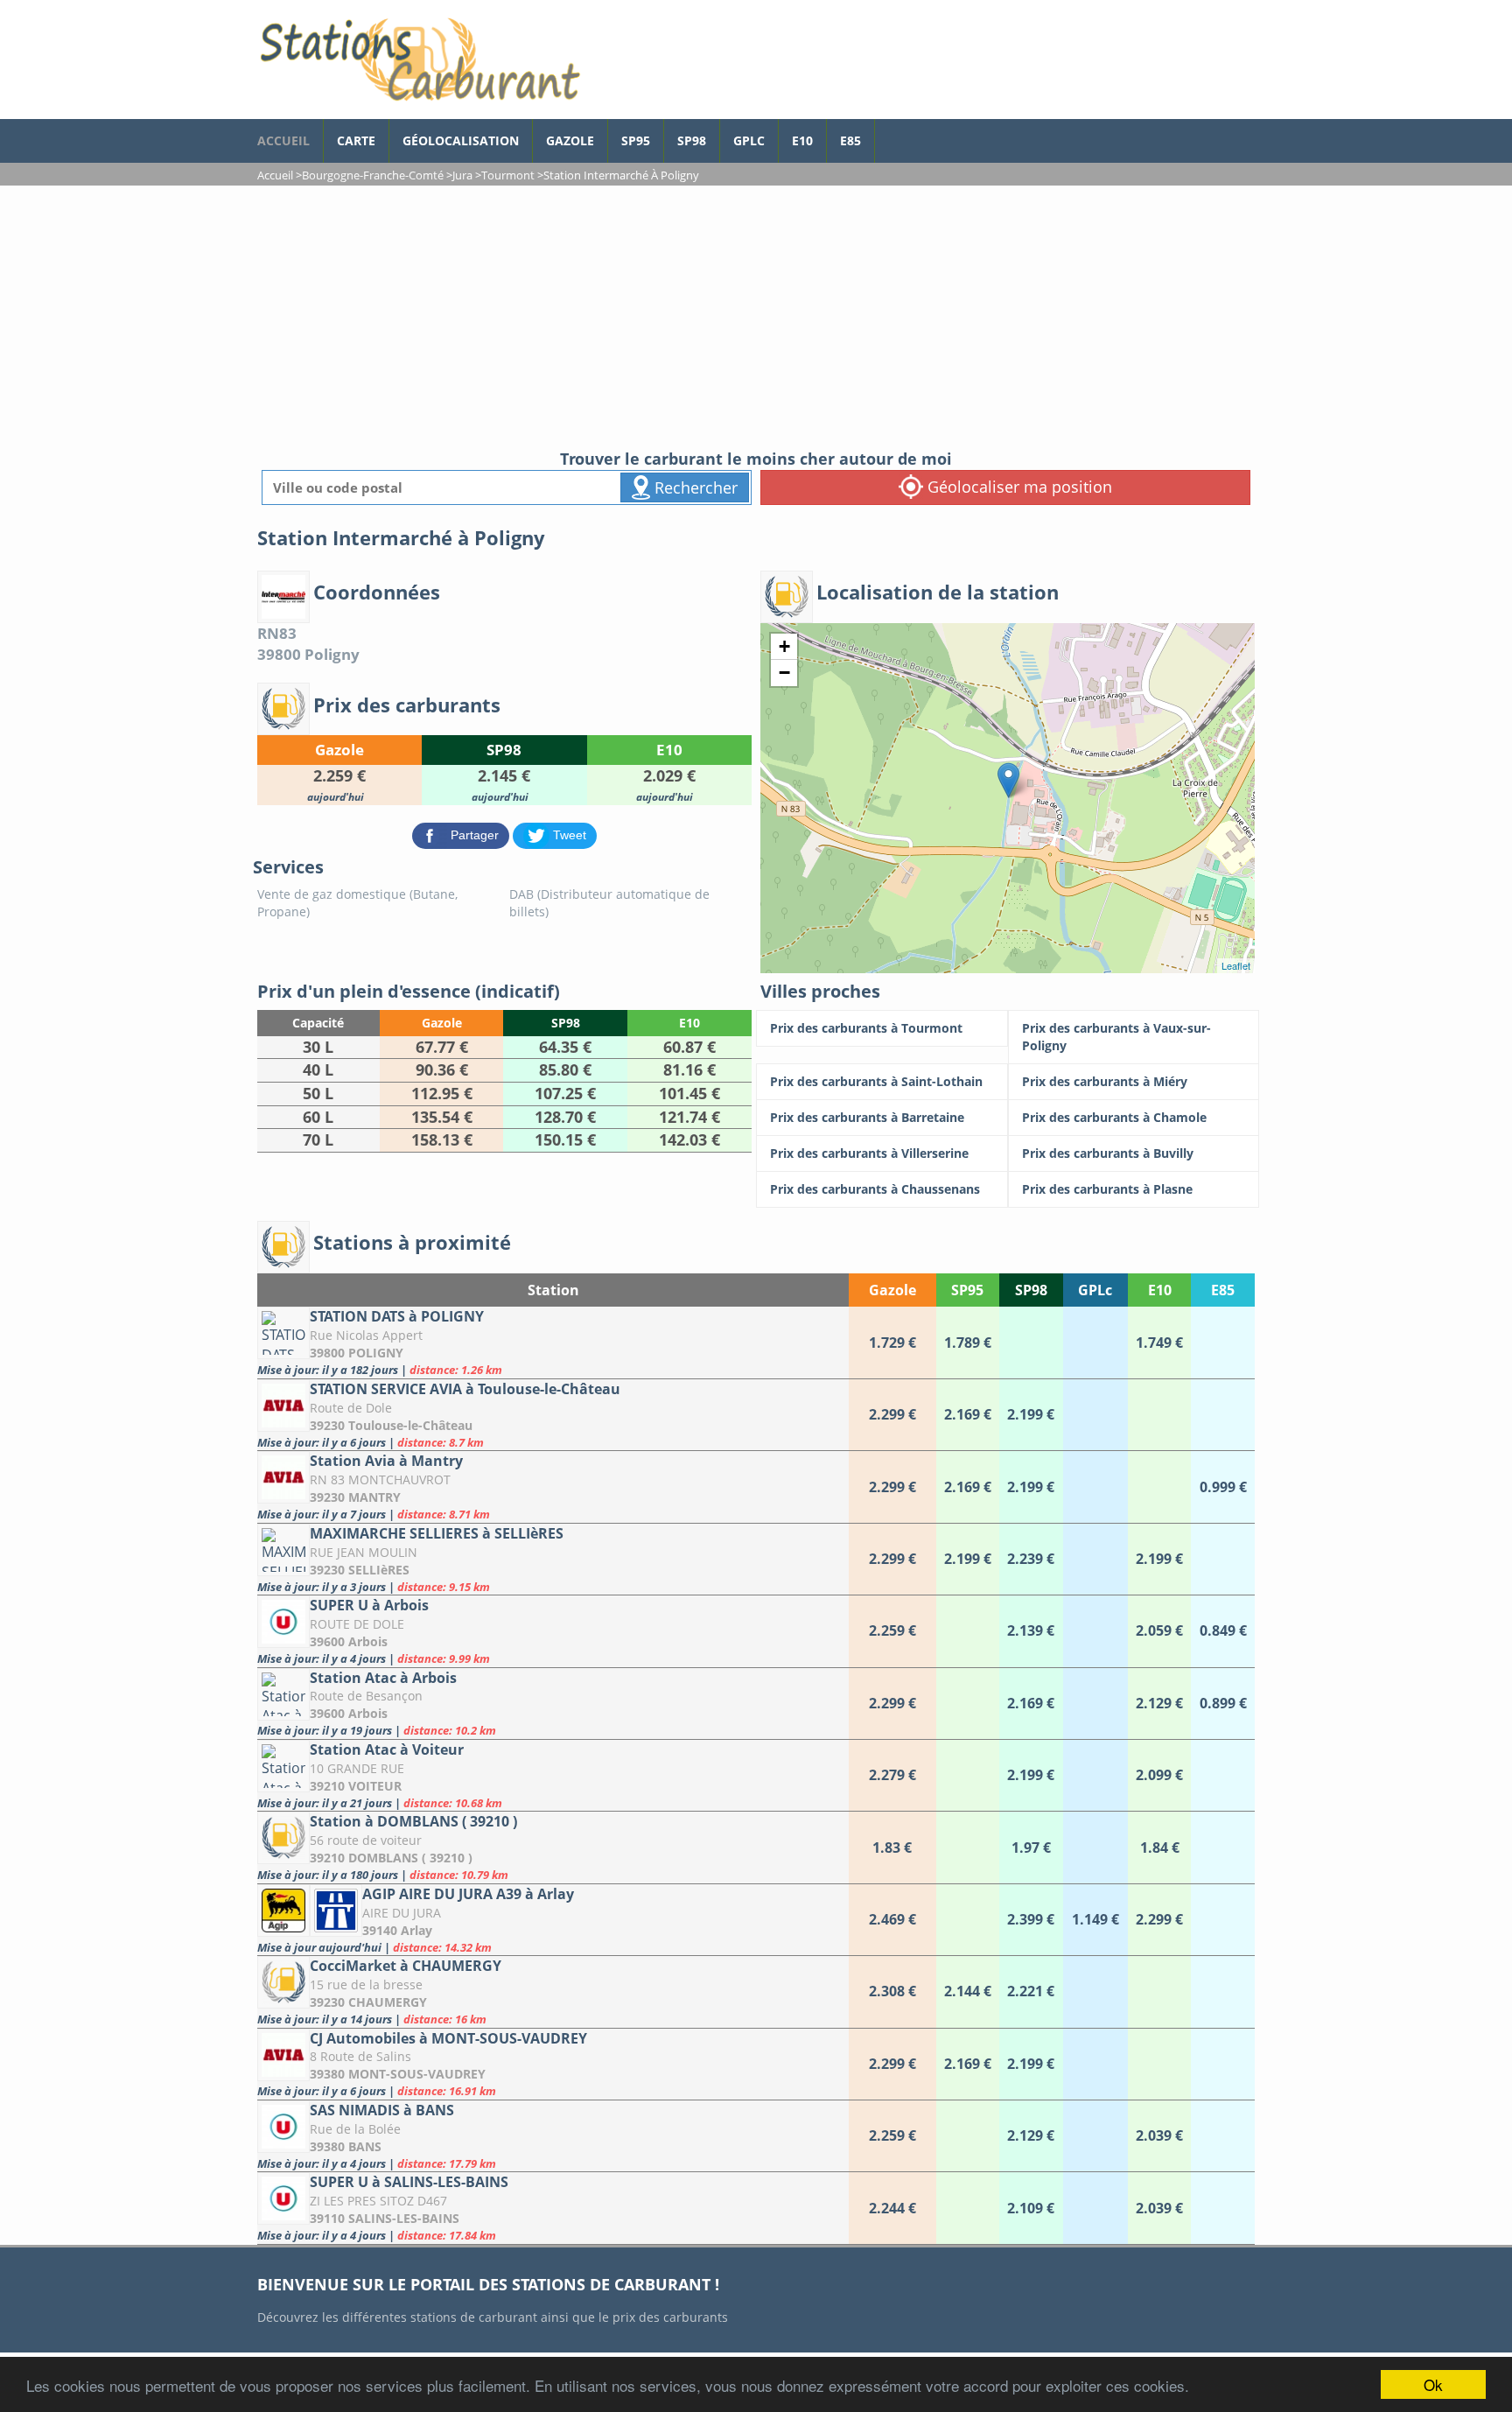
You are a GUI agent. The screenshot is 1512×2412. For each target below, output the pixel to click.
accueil (283, 140)
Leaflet (1236, 965)
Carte (356, 140)
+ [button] (784, 646)
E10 (802, 140)
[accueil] (419, 60)
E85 (850, 140)
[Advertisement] (756, 317)
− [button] (784, 673)
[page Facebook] (888, 132)
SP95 (636, 140)
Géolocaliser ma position (1018, 487)
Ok (1433, 2384)
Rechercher (694, 487)
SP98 (692, 140)
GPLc (749, 140)
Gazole (570, 140)
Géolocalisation (461, 140)
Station (553, 1290)
